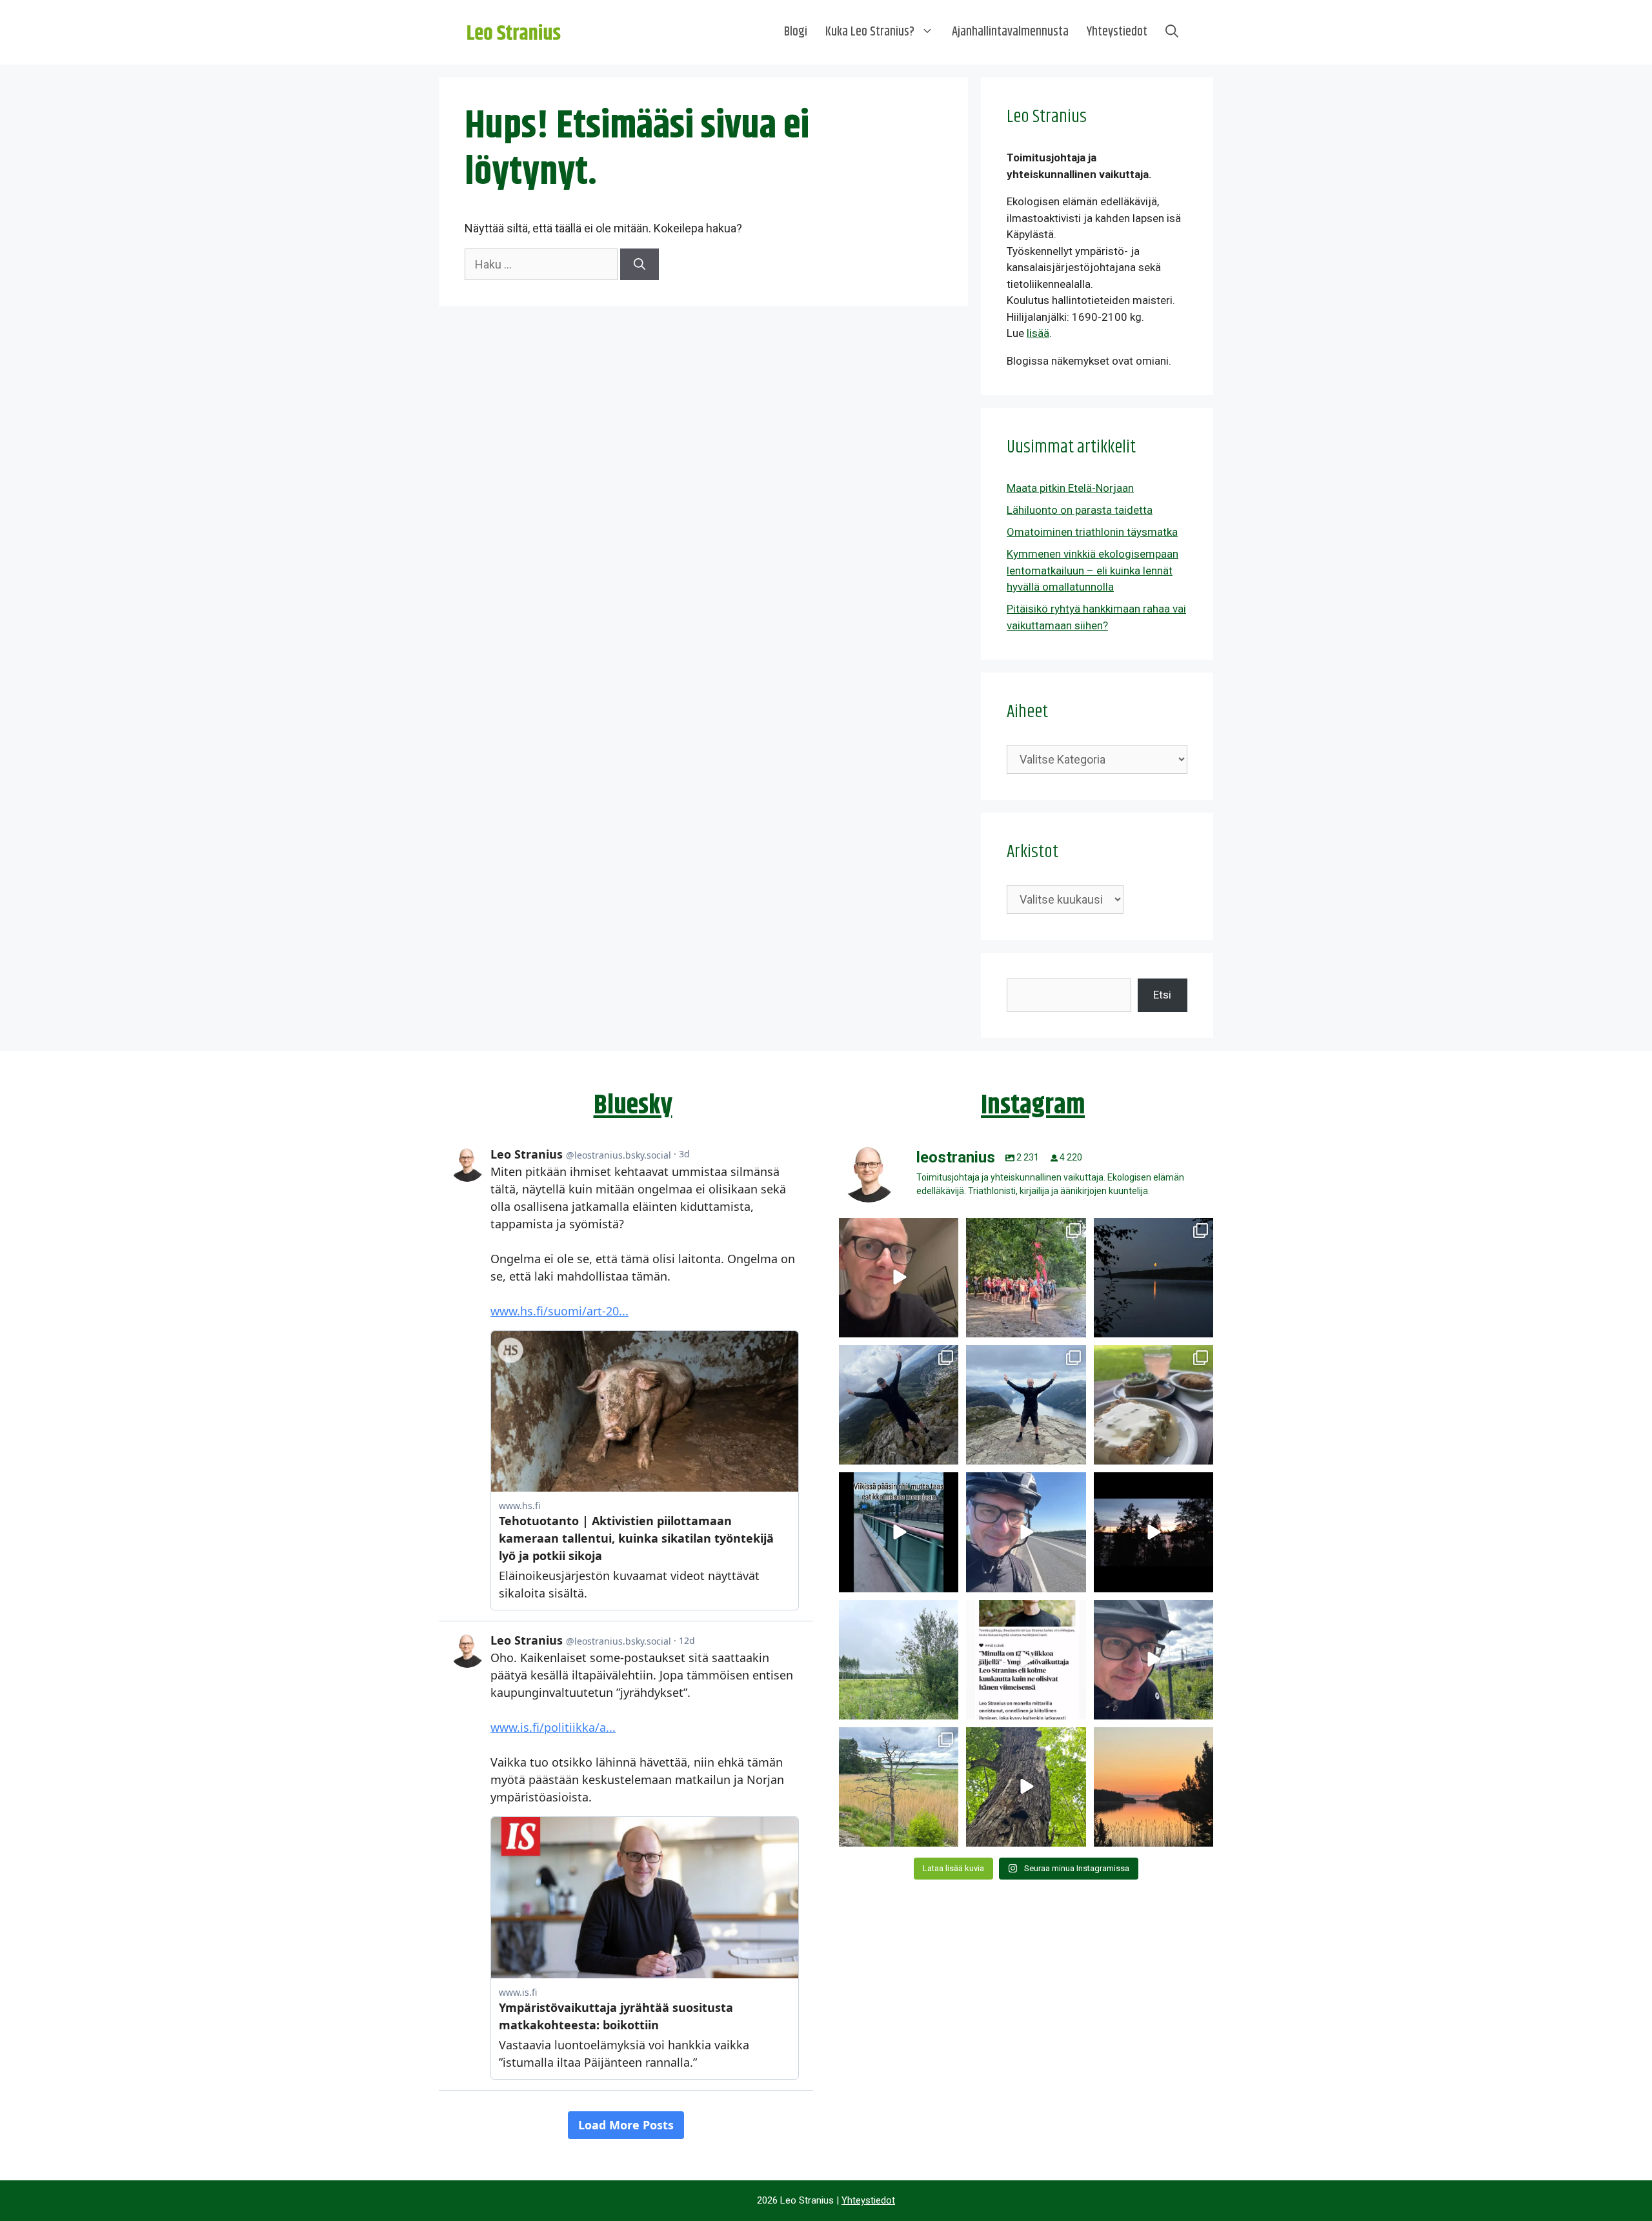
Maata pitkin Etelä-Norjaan (1070, 488)
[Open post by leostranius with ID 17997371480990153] (899, 1278)
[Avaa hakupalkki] (1172, 32)
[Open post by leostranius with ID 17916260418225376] (899, 1405)
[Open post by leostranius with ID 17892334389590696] (899, 1532)
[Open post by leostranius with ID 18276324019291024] (1153, 1278)
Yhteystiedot (1117, 32)
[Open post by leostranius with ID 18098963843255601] (1153, 1405)
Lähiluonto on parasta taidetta (1080, 510)
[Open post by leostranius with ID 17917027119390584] (899, 1787)
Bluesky (633, 1106)
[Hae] (640, 264)
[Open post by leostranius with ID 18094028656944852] (1153, 1787)
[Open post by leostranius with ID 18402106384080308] (1026, 1532)
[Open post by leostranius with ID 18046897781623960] (1153, 1660)
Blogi (796, 32)
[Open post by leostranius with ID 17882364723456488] (899, 1660)
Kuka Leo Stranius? (870, 32)
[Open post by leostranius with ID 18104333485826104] (1026, 1787)
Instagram (1033, 1106)
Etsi (1162, 995)
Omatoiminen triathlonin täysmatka (1092, 532)
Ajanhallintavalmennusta (1010, 32)
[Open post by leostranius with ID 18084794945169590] (1153, 1532)
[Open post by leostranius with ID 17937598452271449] (1026, 1660)
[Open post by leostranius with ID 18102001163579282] (1026, 1278)
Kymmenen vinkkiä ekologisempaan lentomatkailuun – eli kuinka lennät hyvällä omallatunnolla (1093, 570)
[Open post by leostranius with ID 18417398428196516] (1026, 1405)
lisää (1038, 333)
